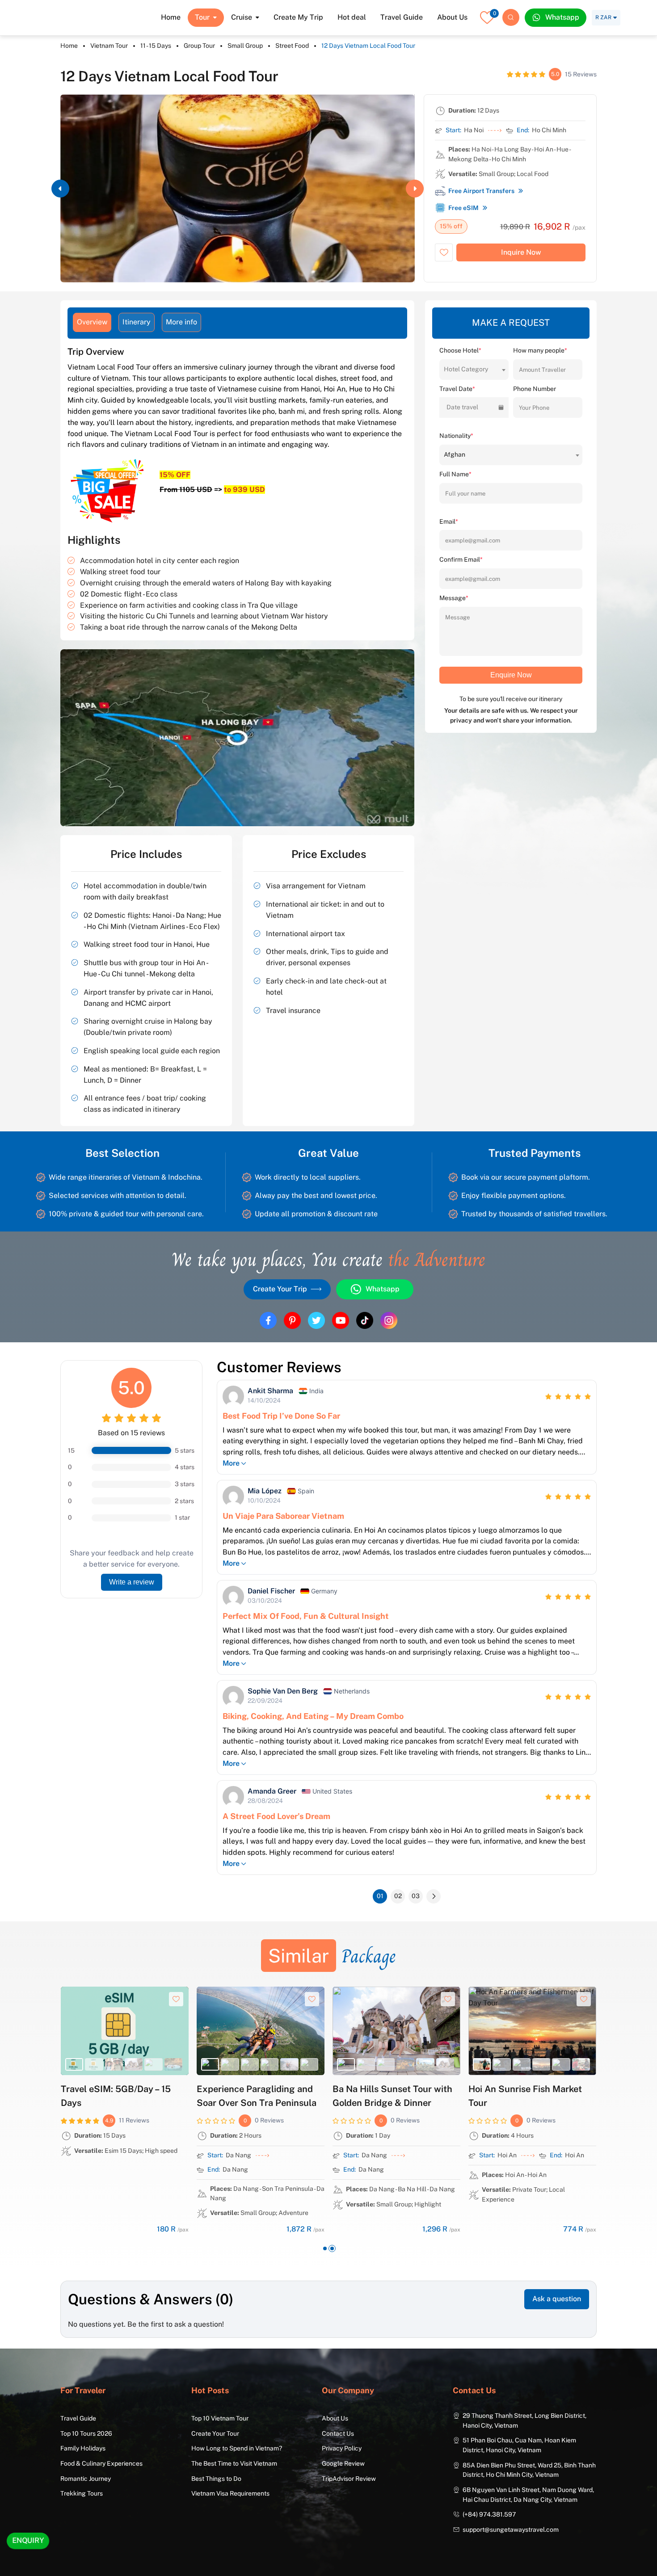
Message (454, 598)
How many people (540, 350)
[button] (60, 189)
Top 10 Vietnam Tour (220, 2418)
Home (171, 17)
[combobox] (474, 369)
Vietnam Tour (109, 46)
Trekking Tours (82, 2493)
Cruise (242, 17)
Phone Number (535, 389)
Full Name (455, 474)
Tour (202, 17)
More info (181, 322)
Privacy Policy (342, 2448)
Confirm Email (461, 559)
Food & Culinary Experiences (101, 2463)
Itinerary (137, 322)
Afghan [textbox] (455, 454)
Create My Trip (298, 17)
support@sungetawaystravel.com (511, 2530)
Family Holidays (83, 2448)
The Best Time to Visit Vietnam (234, 2463)
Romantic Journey (86, 2479)
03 (416, 1896)
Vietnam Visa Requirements (230, 2493)
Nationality (456, 436)
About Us (452, 17)
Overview (92, 322)
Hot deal (352, 17)
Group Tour (199, 46)
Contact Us (338, 2433)
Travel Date (457, 389)
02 (398, 1896)
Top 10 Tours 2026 (86, 2433)
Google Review (343, 2463)
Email (449, 521)
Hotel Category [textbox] (466, 369)
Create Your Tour (215, 2433)
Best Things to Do (216, 2479)
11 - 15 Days (156, 46)
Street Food (292, 46)
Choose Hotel (460, 350)
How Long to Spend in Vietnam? (237, 2448)
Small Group (245, 46)
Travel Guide (402, 17)
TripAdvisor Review (349, 2479)
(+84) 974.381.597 (489, 2514)
